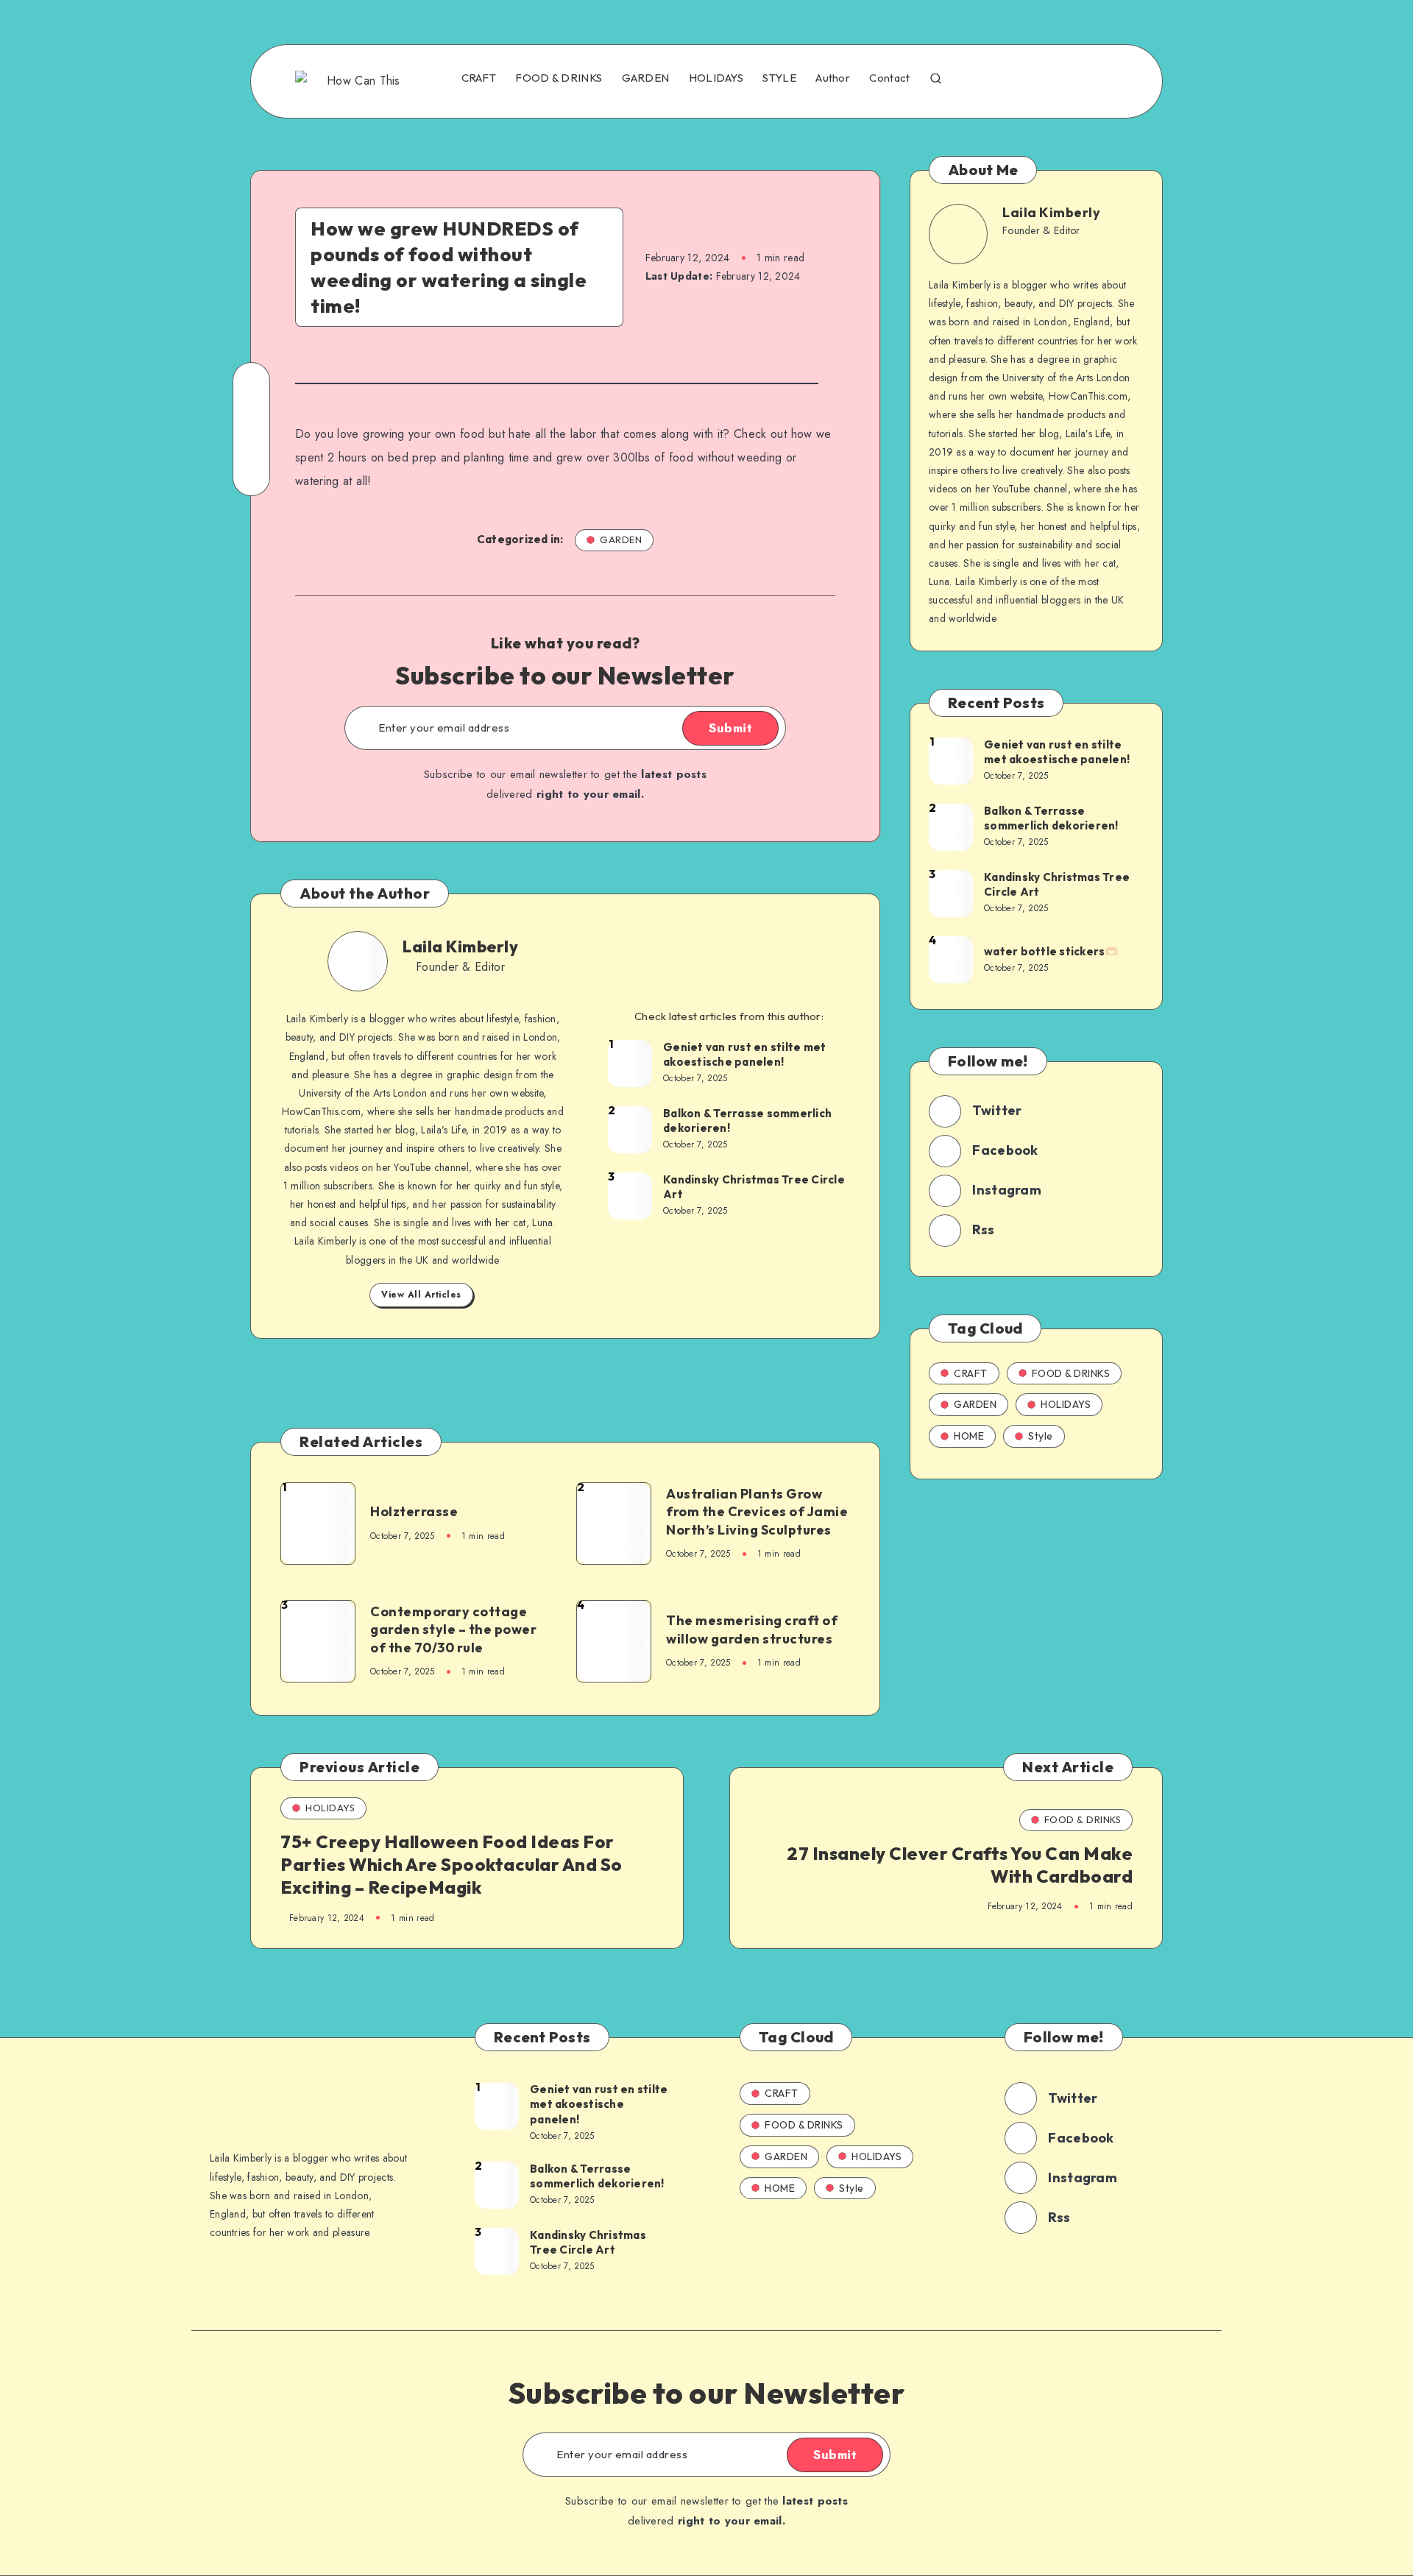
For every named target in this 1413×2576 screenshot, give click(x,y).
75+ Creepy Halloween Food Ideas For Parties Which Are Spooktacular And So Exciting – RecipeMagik (451, 1864)
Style (1041, 1436)
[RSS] (1104, 79)
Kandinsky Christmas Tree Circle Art (754, 1187)
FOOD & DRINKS (559, 78)
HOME (969, 1436)
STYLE (779, 78)
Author (833, 78)
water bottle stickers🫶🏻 (1052, 951)
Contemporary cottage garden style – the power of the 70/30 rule (453, 1630)
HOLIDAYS (716, 78)
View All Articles (421, 1295)
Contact (889, 78)
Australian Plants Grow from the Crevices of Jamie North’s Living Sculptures (757, 1512)
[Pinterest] (1072, 79)
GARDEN (646, 78)
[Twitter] (1008, 79)
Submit (730, 728)
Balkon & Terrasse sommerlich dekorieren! (747, 1121)
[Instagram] (1040, 79)
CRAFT (479, 78)
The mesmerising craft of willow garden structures (752, 1629)
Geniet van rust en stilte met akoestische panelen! (744, 1054)
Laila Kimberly (460, 946)
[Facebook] (977, 79)
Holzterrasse (414, 1511)
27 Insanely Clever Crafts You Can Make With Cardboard (960, 1865)
